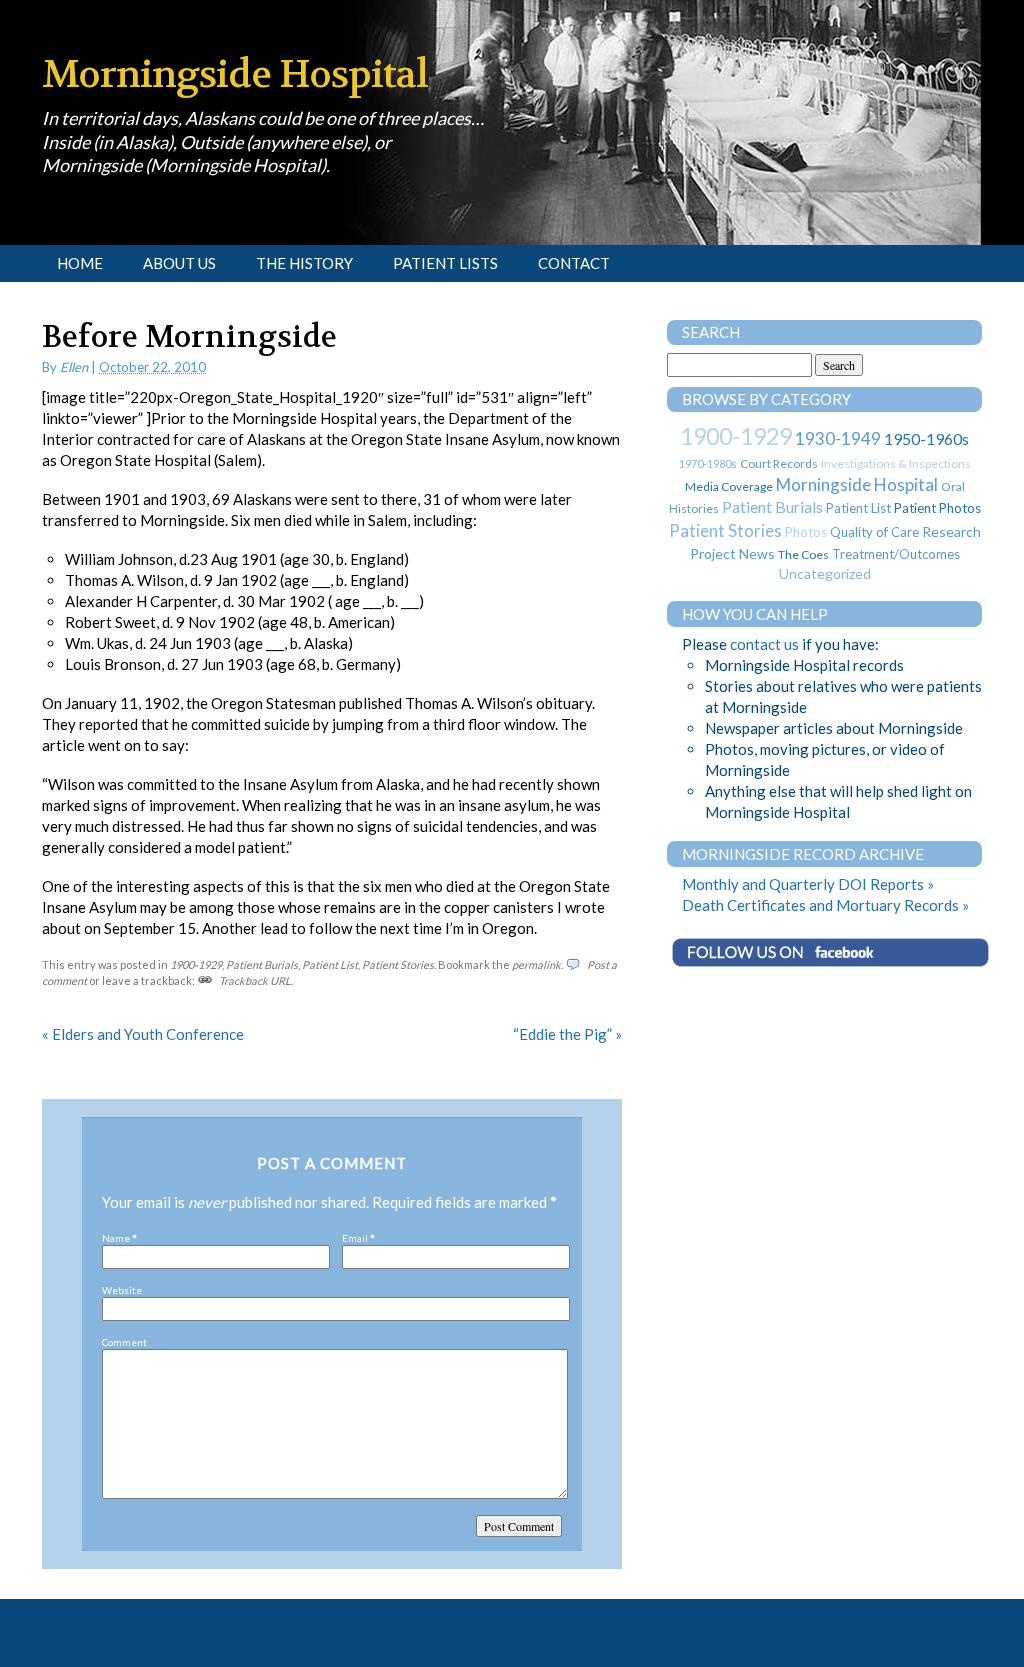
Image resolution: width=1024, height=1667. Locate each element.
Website (122, 1290)
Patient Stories (398, 964)
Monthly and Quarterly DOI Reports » (808, 884)
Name (116, 1238)
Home (80, 263)
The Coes (803, 554)
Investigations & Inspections (896, 463)
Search (711, 332)
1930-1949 (838, 438)
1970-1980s (708, 463)
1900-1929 (196, 964)
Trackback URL (255, 980)
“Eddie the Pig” (567, 1034)
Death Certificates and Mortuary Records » (825, 905)
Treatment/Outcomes (896, 554)
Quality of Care (874, 532)
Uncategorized (825, 573)
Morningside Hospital (235, 74)
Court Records (779, 463)
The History (304, 263)
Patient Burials (262, 964)
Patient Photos (937, 508)
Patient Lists (445, 263)
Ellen (74, 367)
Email (355, 1238)
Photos (806, 532)
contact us (764, 644)
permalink (536, 964)
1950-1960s (926, 438)
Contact (574, 263)
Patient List (330, 964)
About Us (179, 263)
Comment (124, 1342)
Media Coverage (729, 486)
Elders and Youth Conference (143, 1034)
